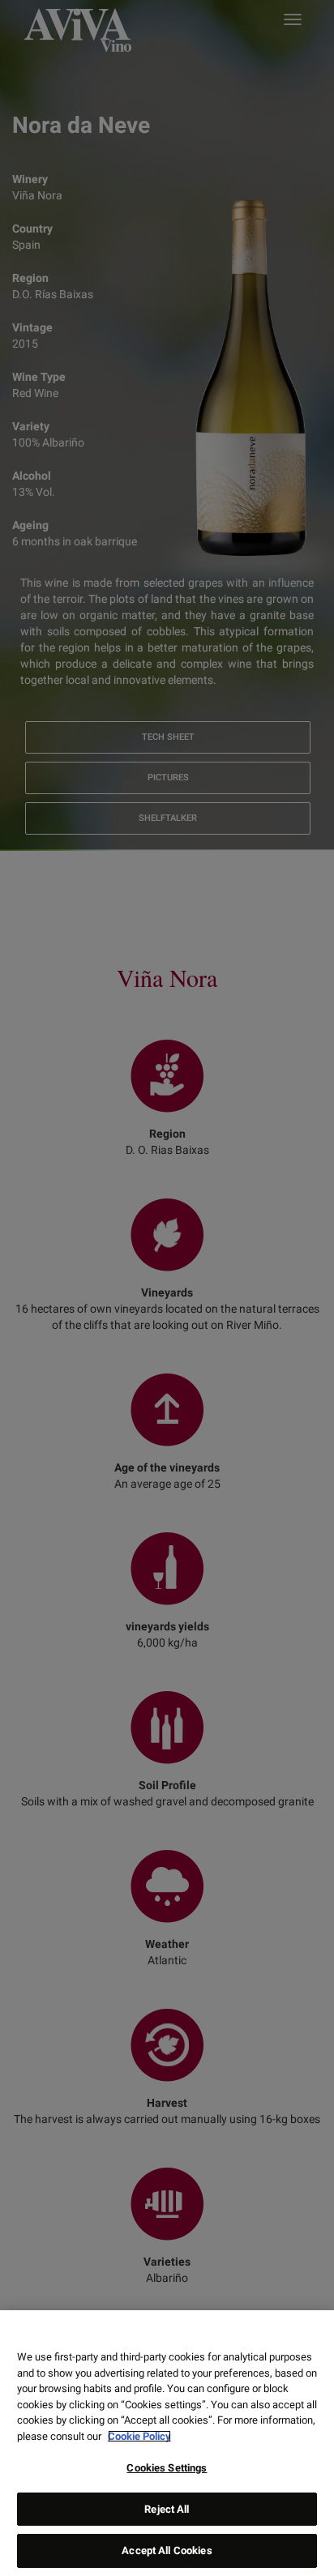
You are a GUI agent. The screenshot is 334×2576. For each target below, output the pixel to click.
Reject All (167, 2509)
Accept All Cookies (167, 2550)
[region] (167, 2443)
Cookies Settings (167, 2468)
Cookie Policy (139, 2436)
